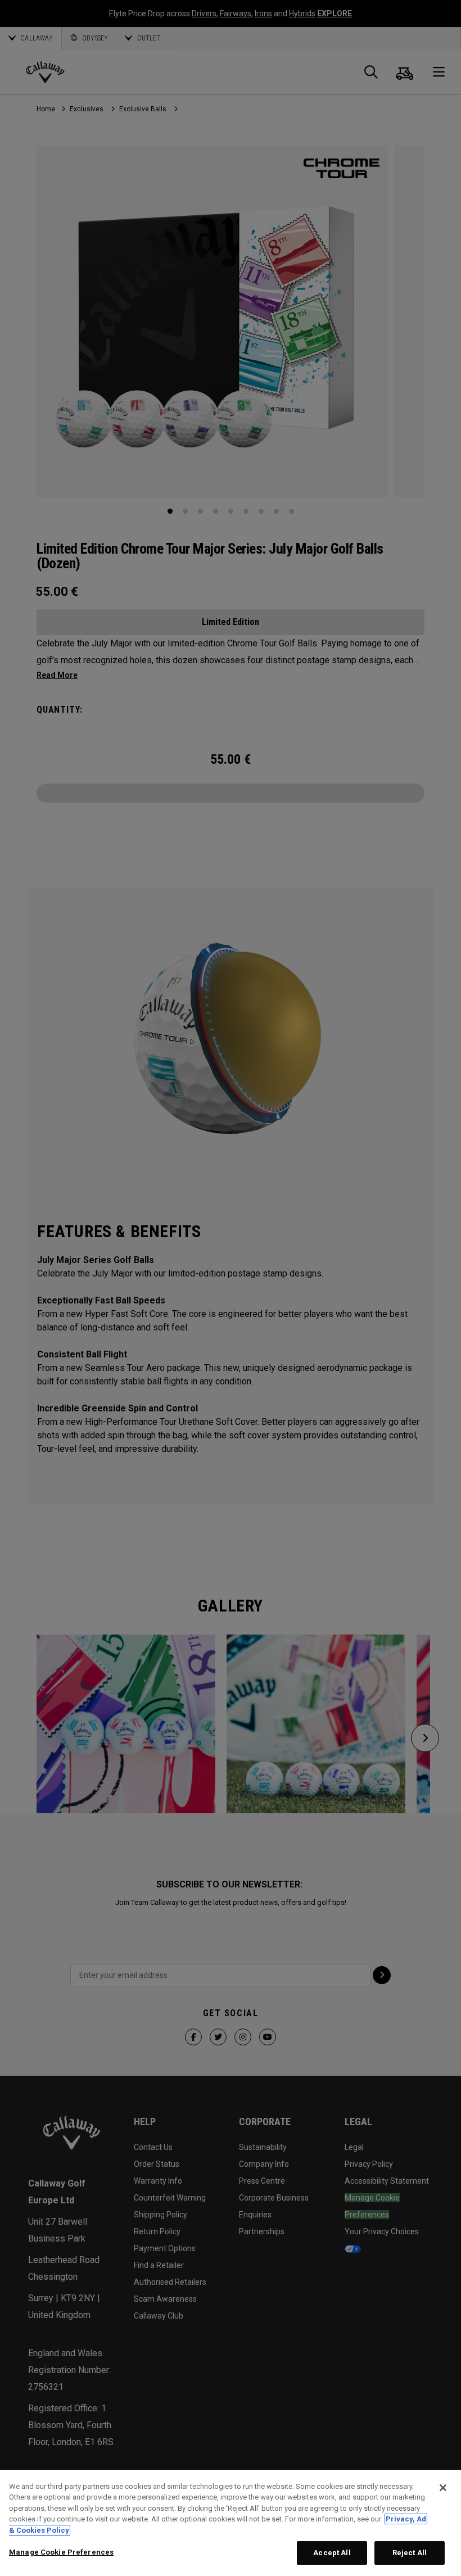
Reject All (410, 2553)
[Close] (443, 2488)
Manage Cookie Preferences (61, 2552)
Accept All (332, 2553)
